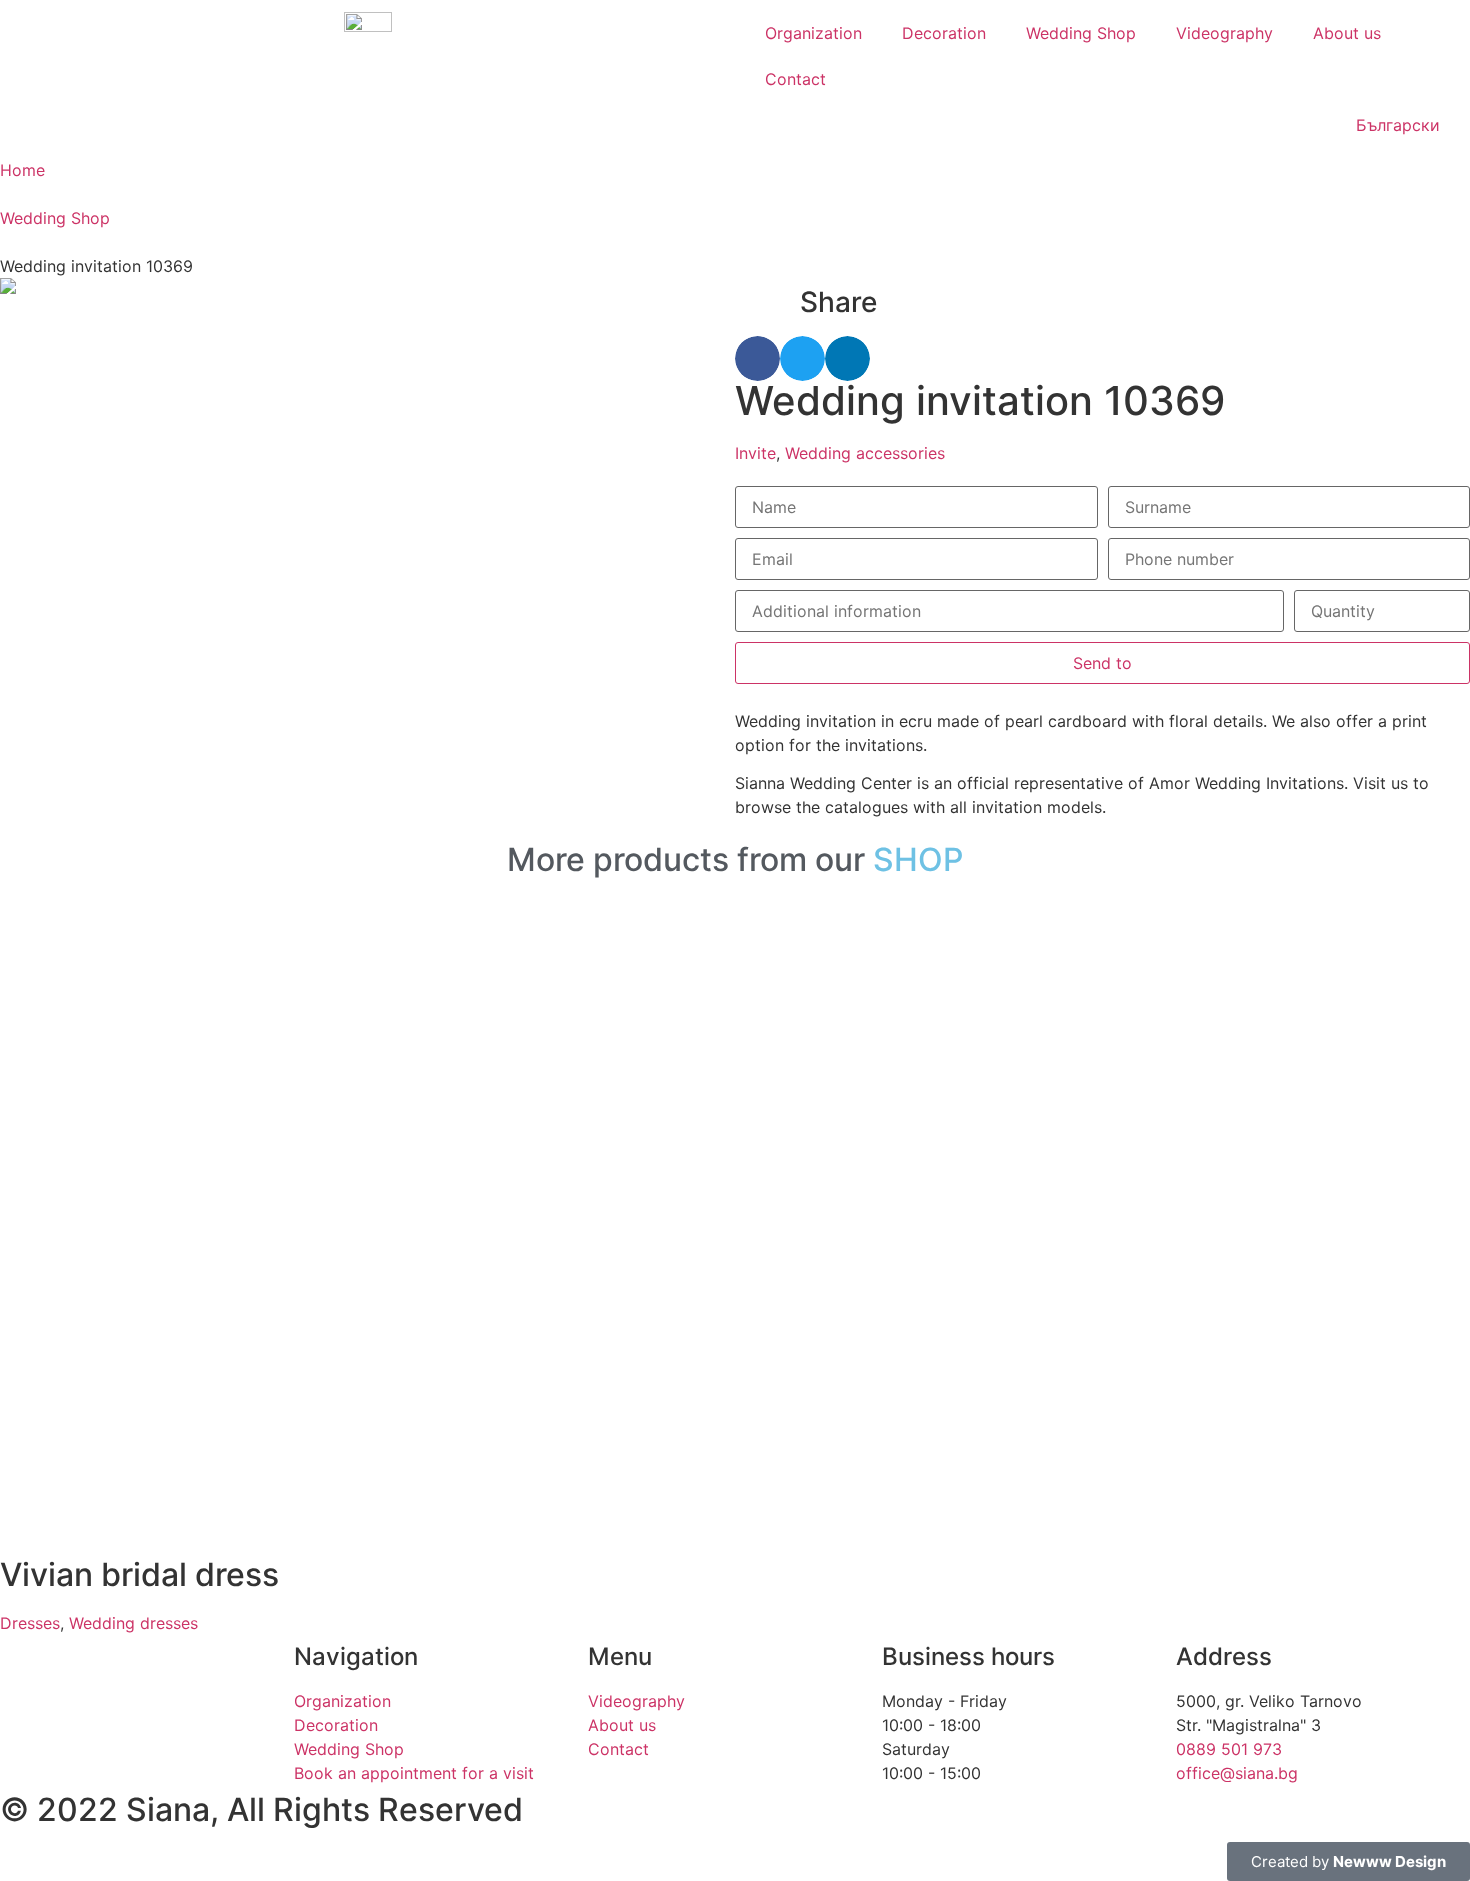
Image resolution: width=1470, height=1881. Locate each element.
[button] (757, 358)
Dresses (30, 1623)
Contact (795, 79)
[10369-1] (367, 286)
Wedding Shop (1081, 33)
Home (22, 170)
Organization (813, 33)
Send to (1102, 663)
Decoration (944, 33)
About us (1347, 33)
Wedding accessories (865, 453)
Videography (1224, 33)
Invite (755, 453)
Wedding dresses (133, 1623)
